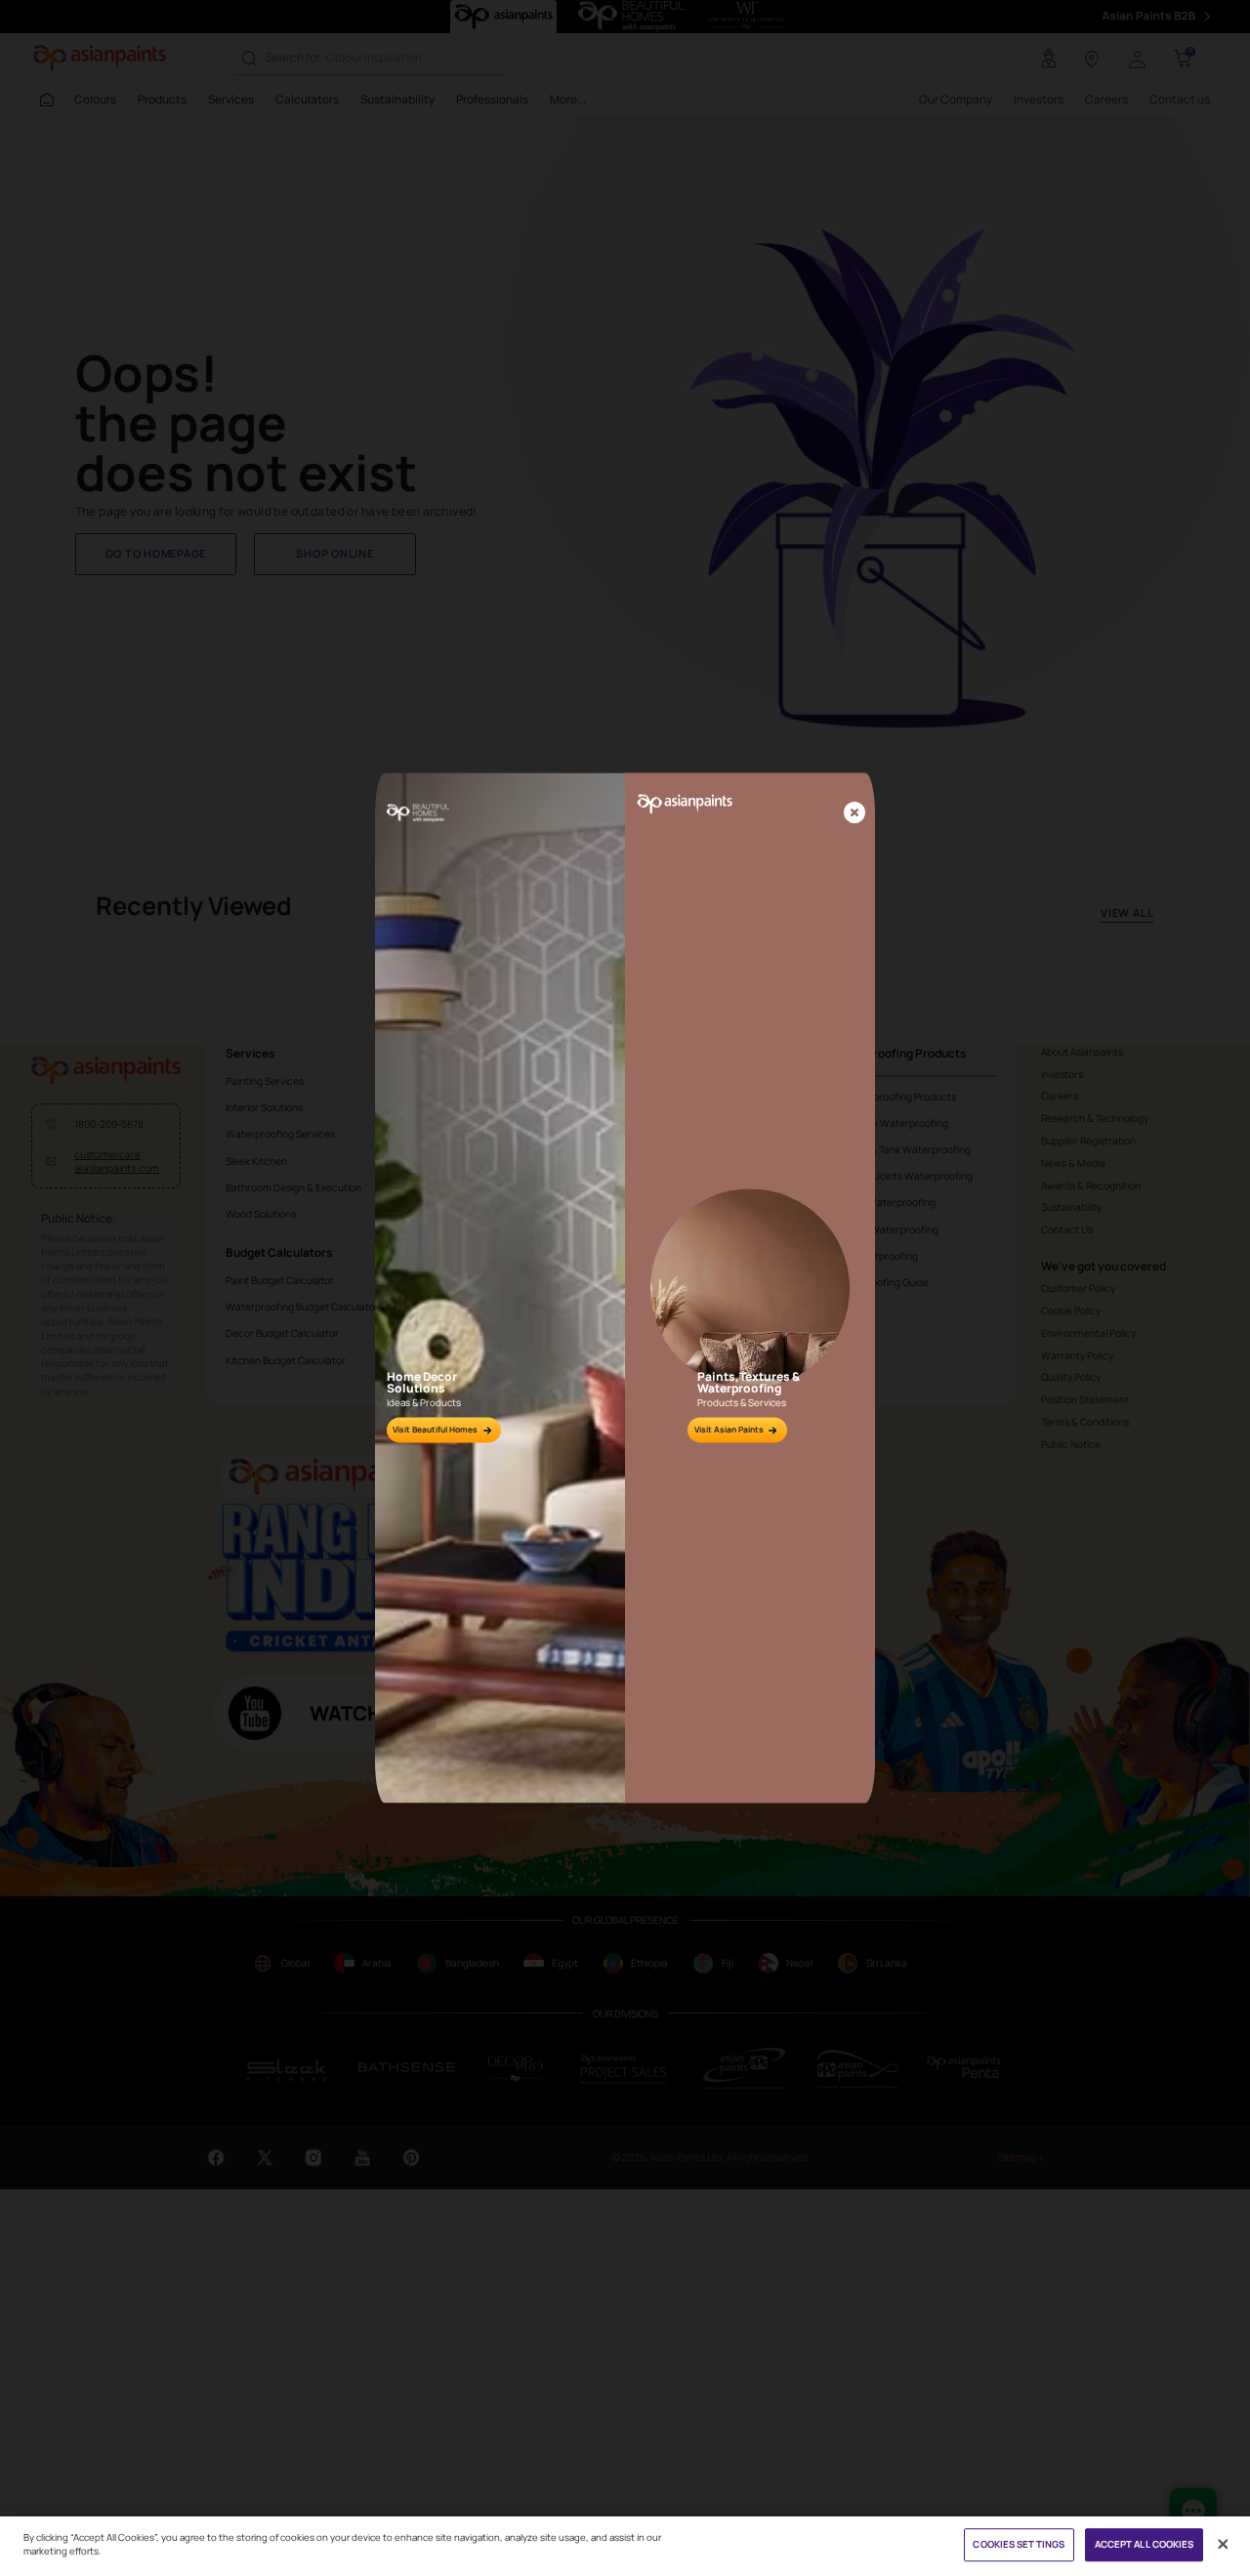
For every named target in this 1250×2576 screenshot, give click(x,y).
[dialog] (625, 1288)
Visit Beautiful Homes (435, 1430)
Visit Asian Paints (729, 1430)
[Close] (854, 815)
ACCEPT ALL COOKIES (1145, 2545)
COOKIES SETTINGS (1019, 2545)
